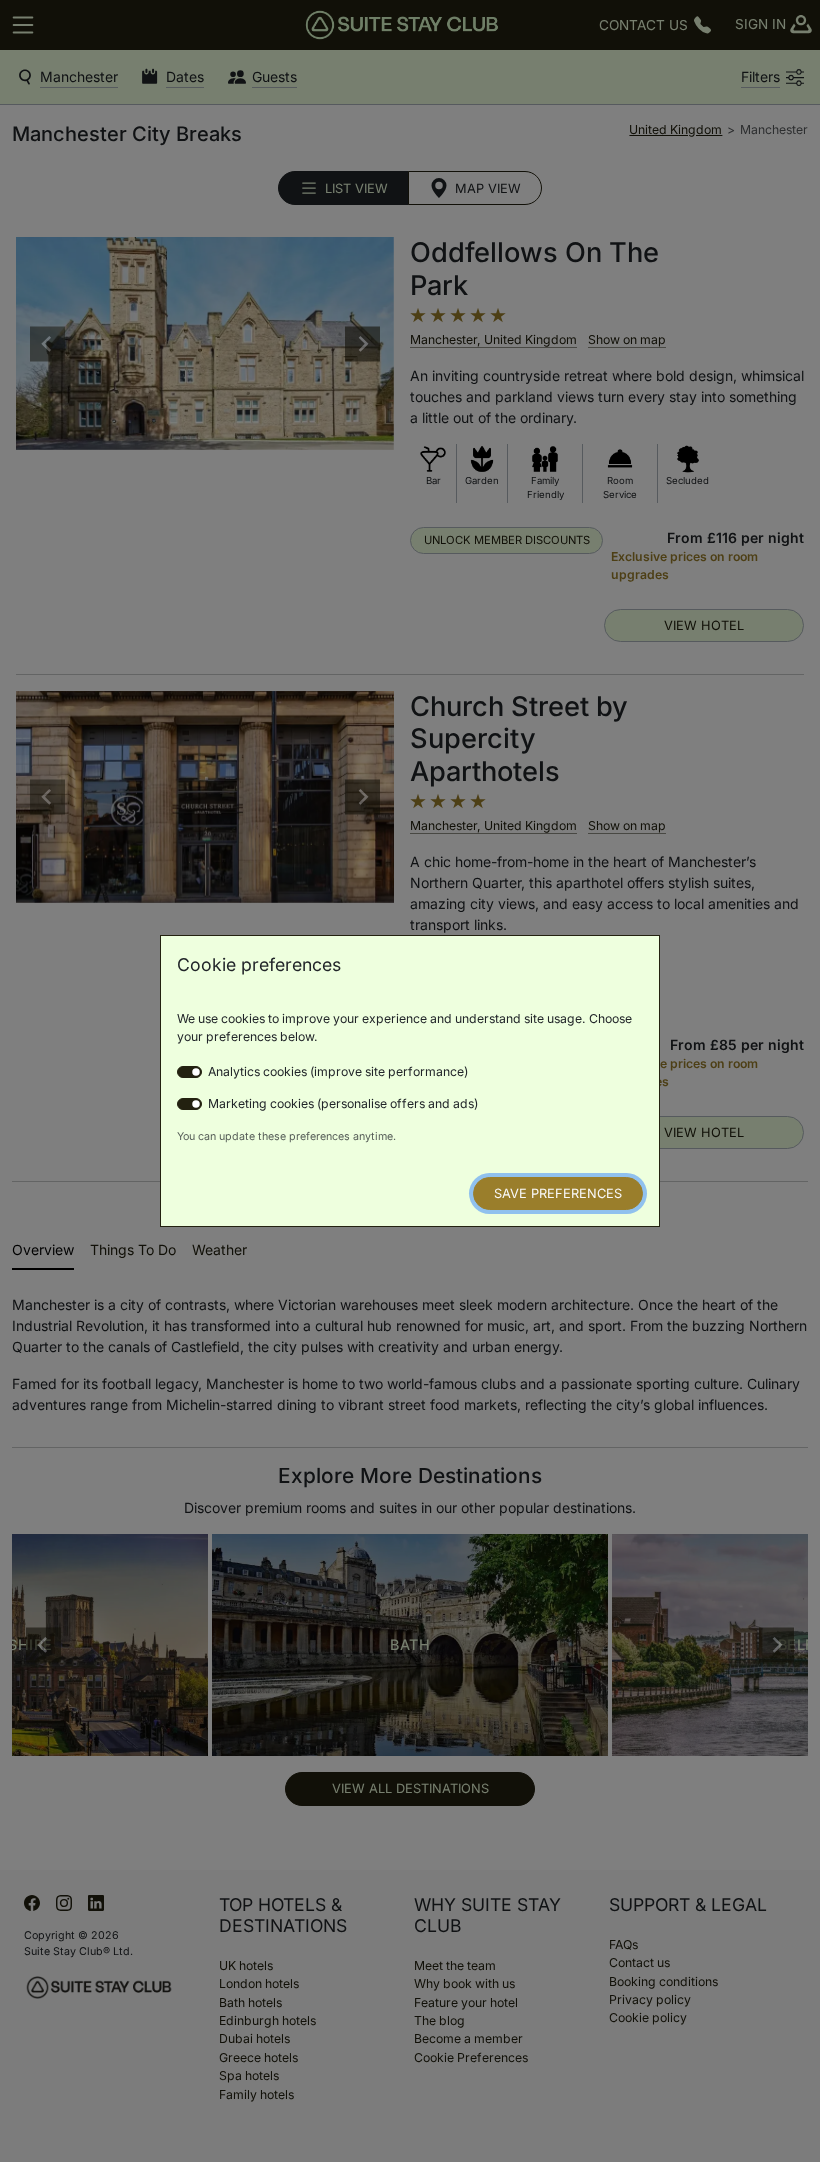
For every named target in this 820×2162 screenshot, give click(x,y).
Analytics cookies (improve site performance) (338, 1071)
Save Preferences (558, 1193)
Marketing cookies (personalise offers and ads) (343, 1103)
